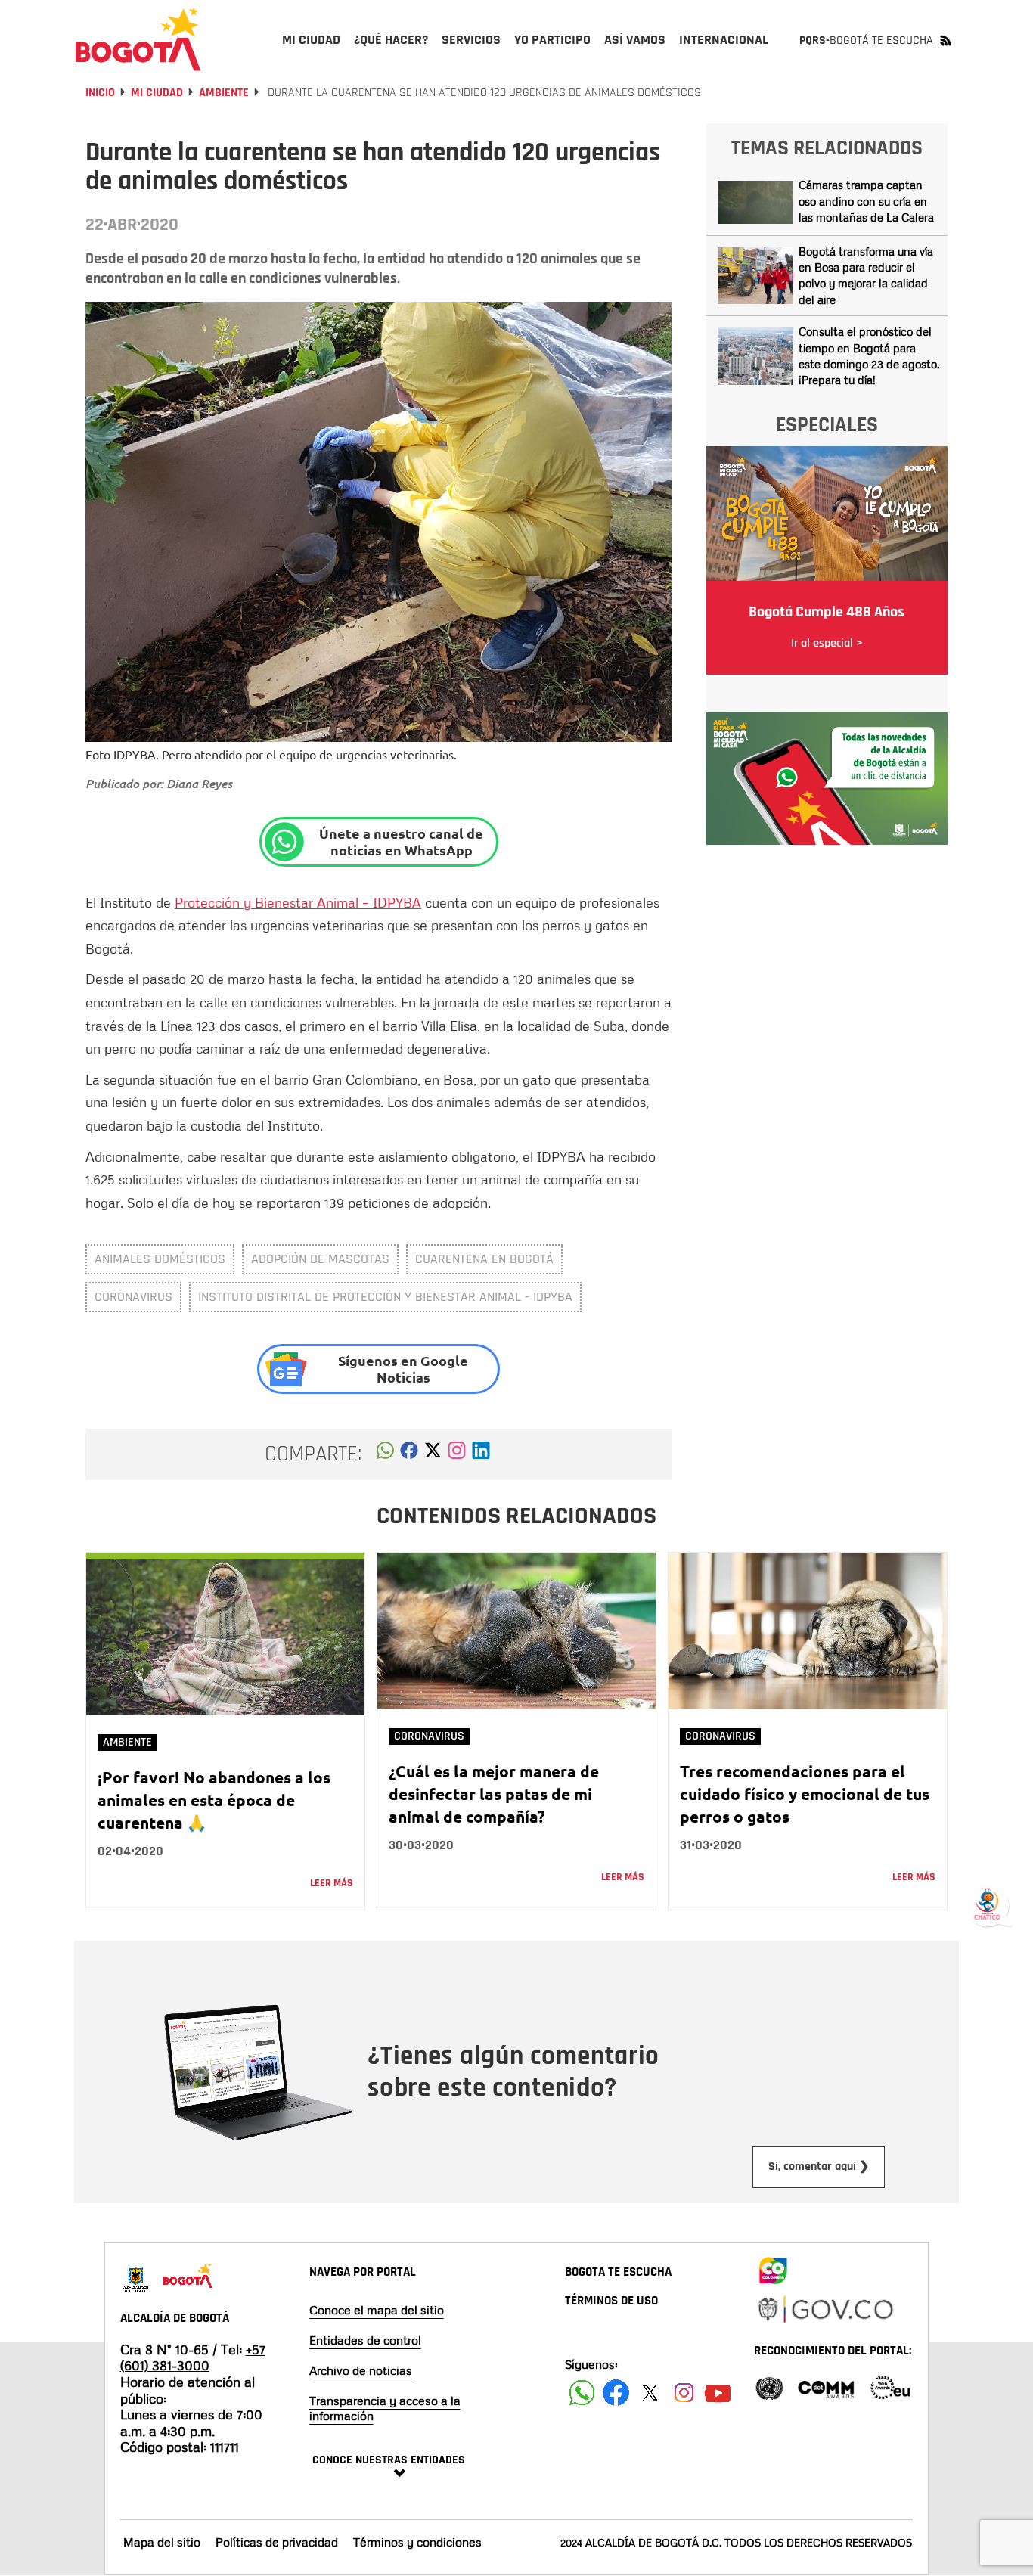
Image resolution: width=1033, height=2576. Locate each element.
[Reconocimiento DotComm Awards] (826, 2387)
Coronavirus (133, 1297)
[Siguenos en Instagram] (684, 2393)
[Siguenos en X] (650, 2393)
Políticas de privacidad (277, 2542)
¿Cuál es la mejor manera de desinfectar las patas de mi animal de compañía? (494, 1794)
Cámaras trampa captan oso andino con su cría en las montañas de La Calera (866, 201)
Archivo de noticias (361, 2370)
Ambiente (224, 93)
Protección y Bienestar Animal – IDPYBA (298, 902)
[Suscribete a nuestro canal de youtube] (718, 2393)
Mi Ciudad (157, 93)
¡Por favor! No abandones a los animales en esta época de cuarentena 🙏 (214, 1800)
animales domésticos (160, 1259)
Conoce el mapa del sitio (377, 2310)
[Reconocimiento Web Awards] (890, 2387)
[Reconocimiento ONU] (769, 2387)
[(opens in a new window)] (457, 1454)
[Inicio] (138, 39)
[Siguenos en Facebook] (582, 2393)
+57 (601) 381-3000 (193, 2357)
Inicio (100, 93)
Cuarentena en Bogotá (484, 1259)
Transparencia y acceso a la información (385, 2408)
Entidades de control (365, 2340)
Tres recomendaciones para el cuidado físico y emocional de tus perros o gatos (805, 1794)
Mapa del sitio (162, 2542)
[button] (385, 1454)
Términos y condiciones (417, 2542)
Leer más (332, 1883)
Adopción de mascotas (320, 1259)
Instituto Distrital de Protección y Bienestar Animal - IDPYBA (385, 1297)
